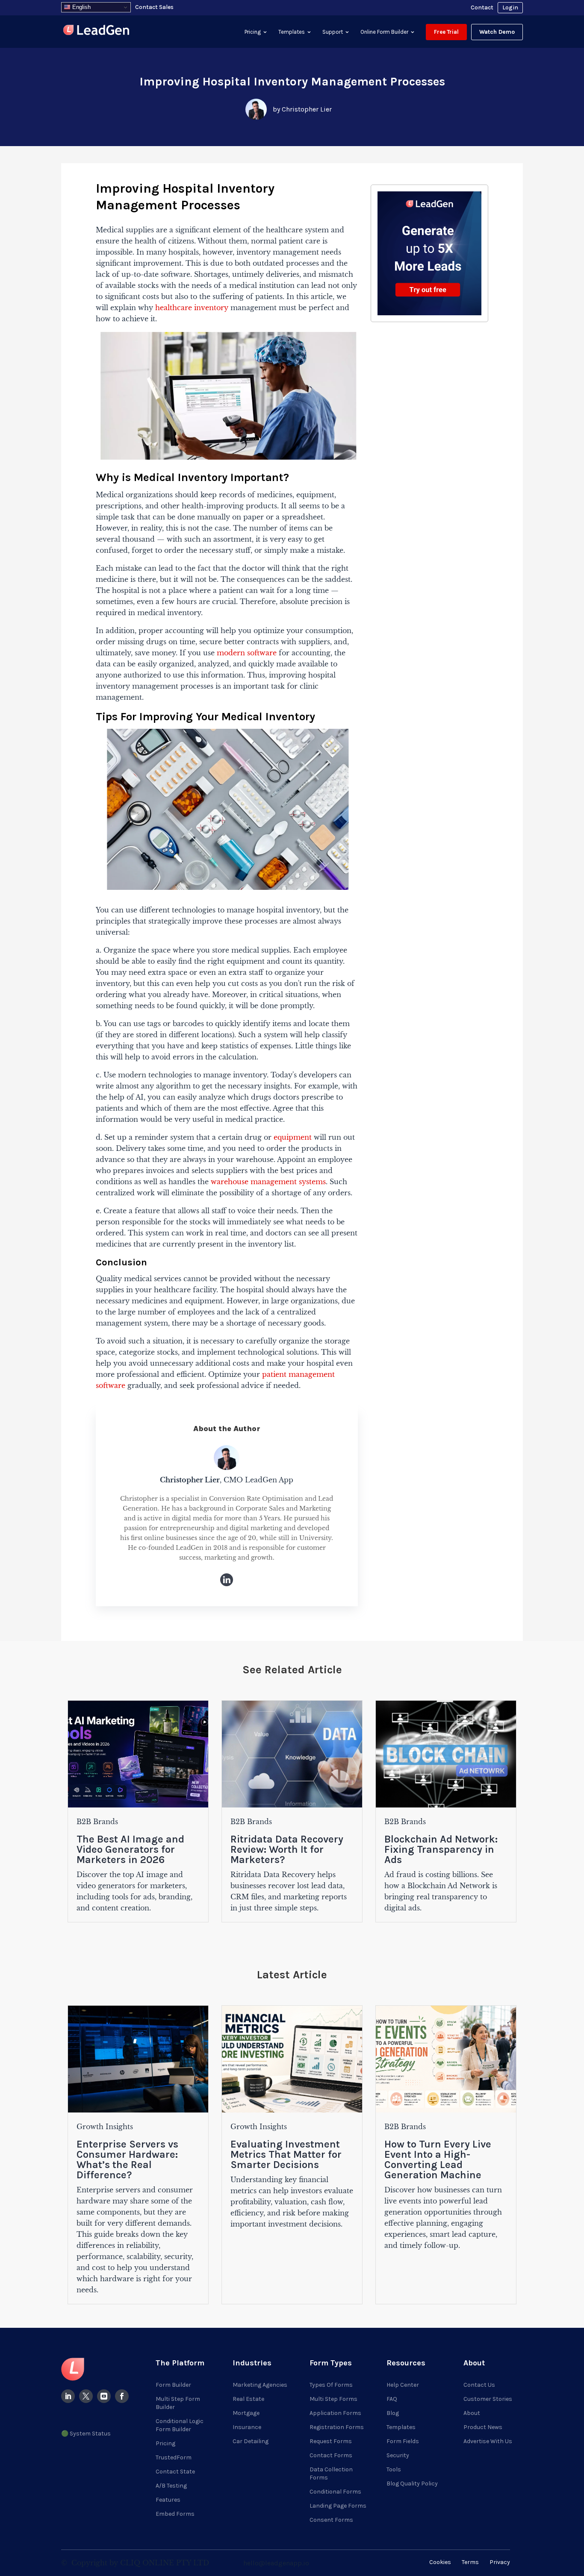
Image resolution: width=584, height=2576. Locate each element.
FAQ (392, 2399)
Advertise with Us (488, 2441)
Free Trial (446, 32)
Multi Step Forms (333, 2399)
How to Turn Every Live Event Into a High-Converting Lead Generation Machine (438, 2159)
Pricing (253, 32)
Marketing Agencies (260, 2385)
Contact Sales (154, 7)
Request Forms (331, 2441)
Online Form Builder (384, 32)
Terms (470, 2562)
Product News (483, 2427)
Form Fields (403, 2441)
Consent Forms (331, 2520)
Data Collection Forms (331, 2473)
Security (398, 2455)
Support (333, 32)
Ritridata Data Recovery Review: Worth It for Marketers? (287, 1849)
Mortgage (246, 2413)
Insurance (247, 2427)
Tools (394, 2469)
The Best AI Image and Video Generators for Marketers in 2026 (130, 1849)
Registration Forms (337, 2427)
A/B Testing (171, 2486)
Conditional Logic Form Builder (180, 2425)
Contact (482, 7)
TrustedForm (174, 2457)
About (472, 2413)
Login (510, 7)
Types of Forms (331, 2385)
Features (168, 2500)
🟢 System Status (86, 2434)
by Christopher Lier (302, 109)
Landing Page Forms (338, 2506)
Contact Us (479, 2385)
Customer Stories (488, 2399)
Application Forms (335, 2413)
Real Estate (248, 2399)
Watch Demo (497, 32)
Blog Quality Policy (412, 2484)
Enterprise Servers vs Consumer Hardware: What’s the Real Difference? (127, 2159)
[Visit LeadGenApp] (96, 31)
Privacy (500, 2562)
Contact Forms (331, 2455)
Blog (393, 2413)
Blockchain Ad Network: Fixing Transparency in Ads (441, 1849)
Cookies (440, 2562)
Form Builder (173, 2385)
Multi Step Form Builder (178, 2403)
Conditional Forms (335, 2492)
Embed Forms (175, 2514)
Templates (292, 32)
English (81, 7)
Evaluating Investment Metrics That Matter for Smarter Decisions (286, 2154)
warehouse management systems (267, 1182)
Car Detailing (251, 2441)
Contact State (175, 2472)
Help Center (403, 2385)
